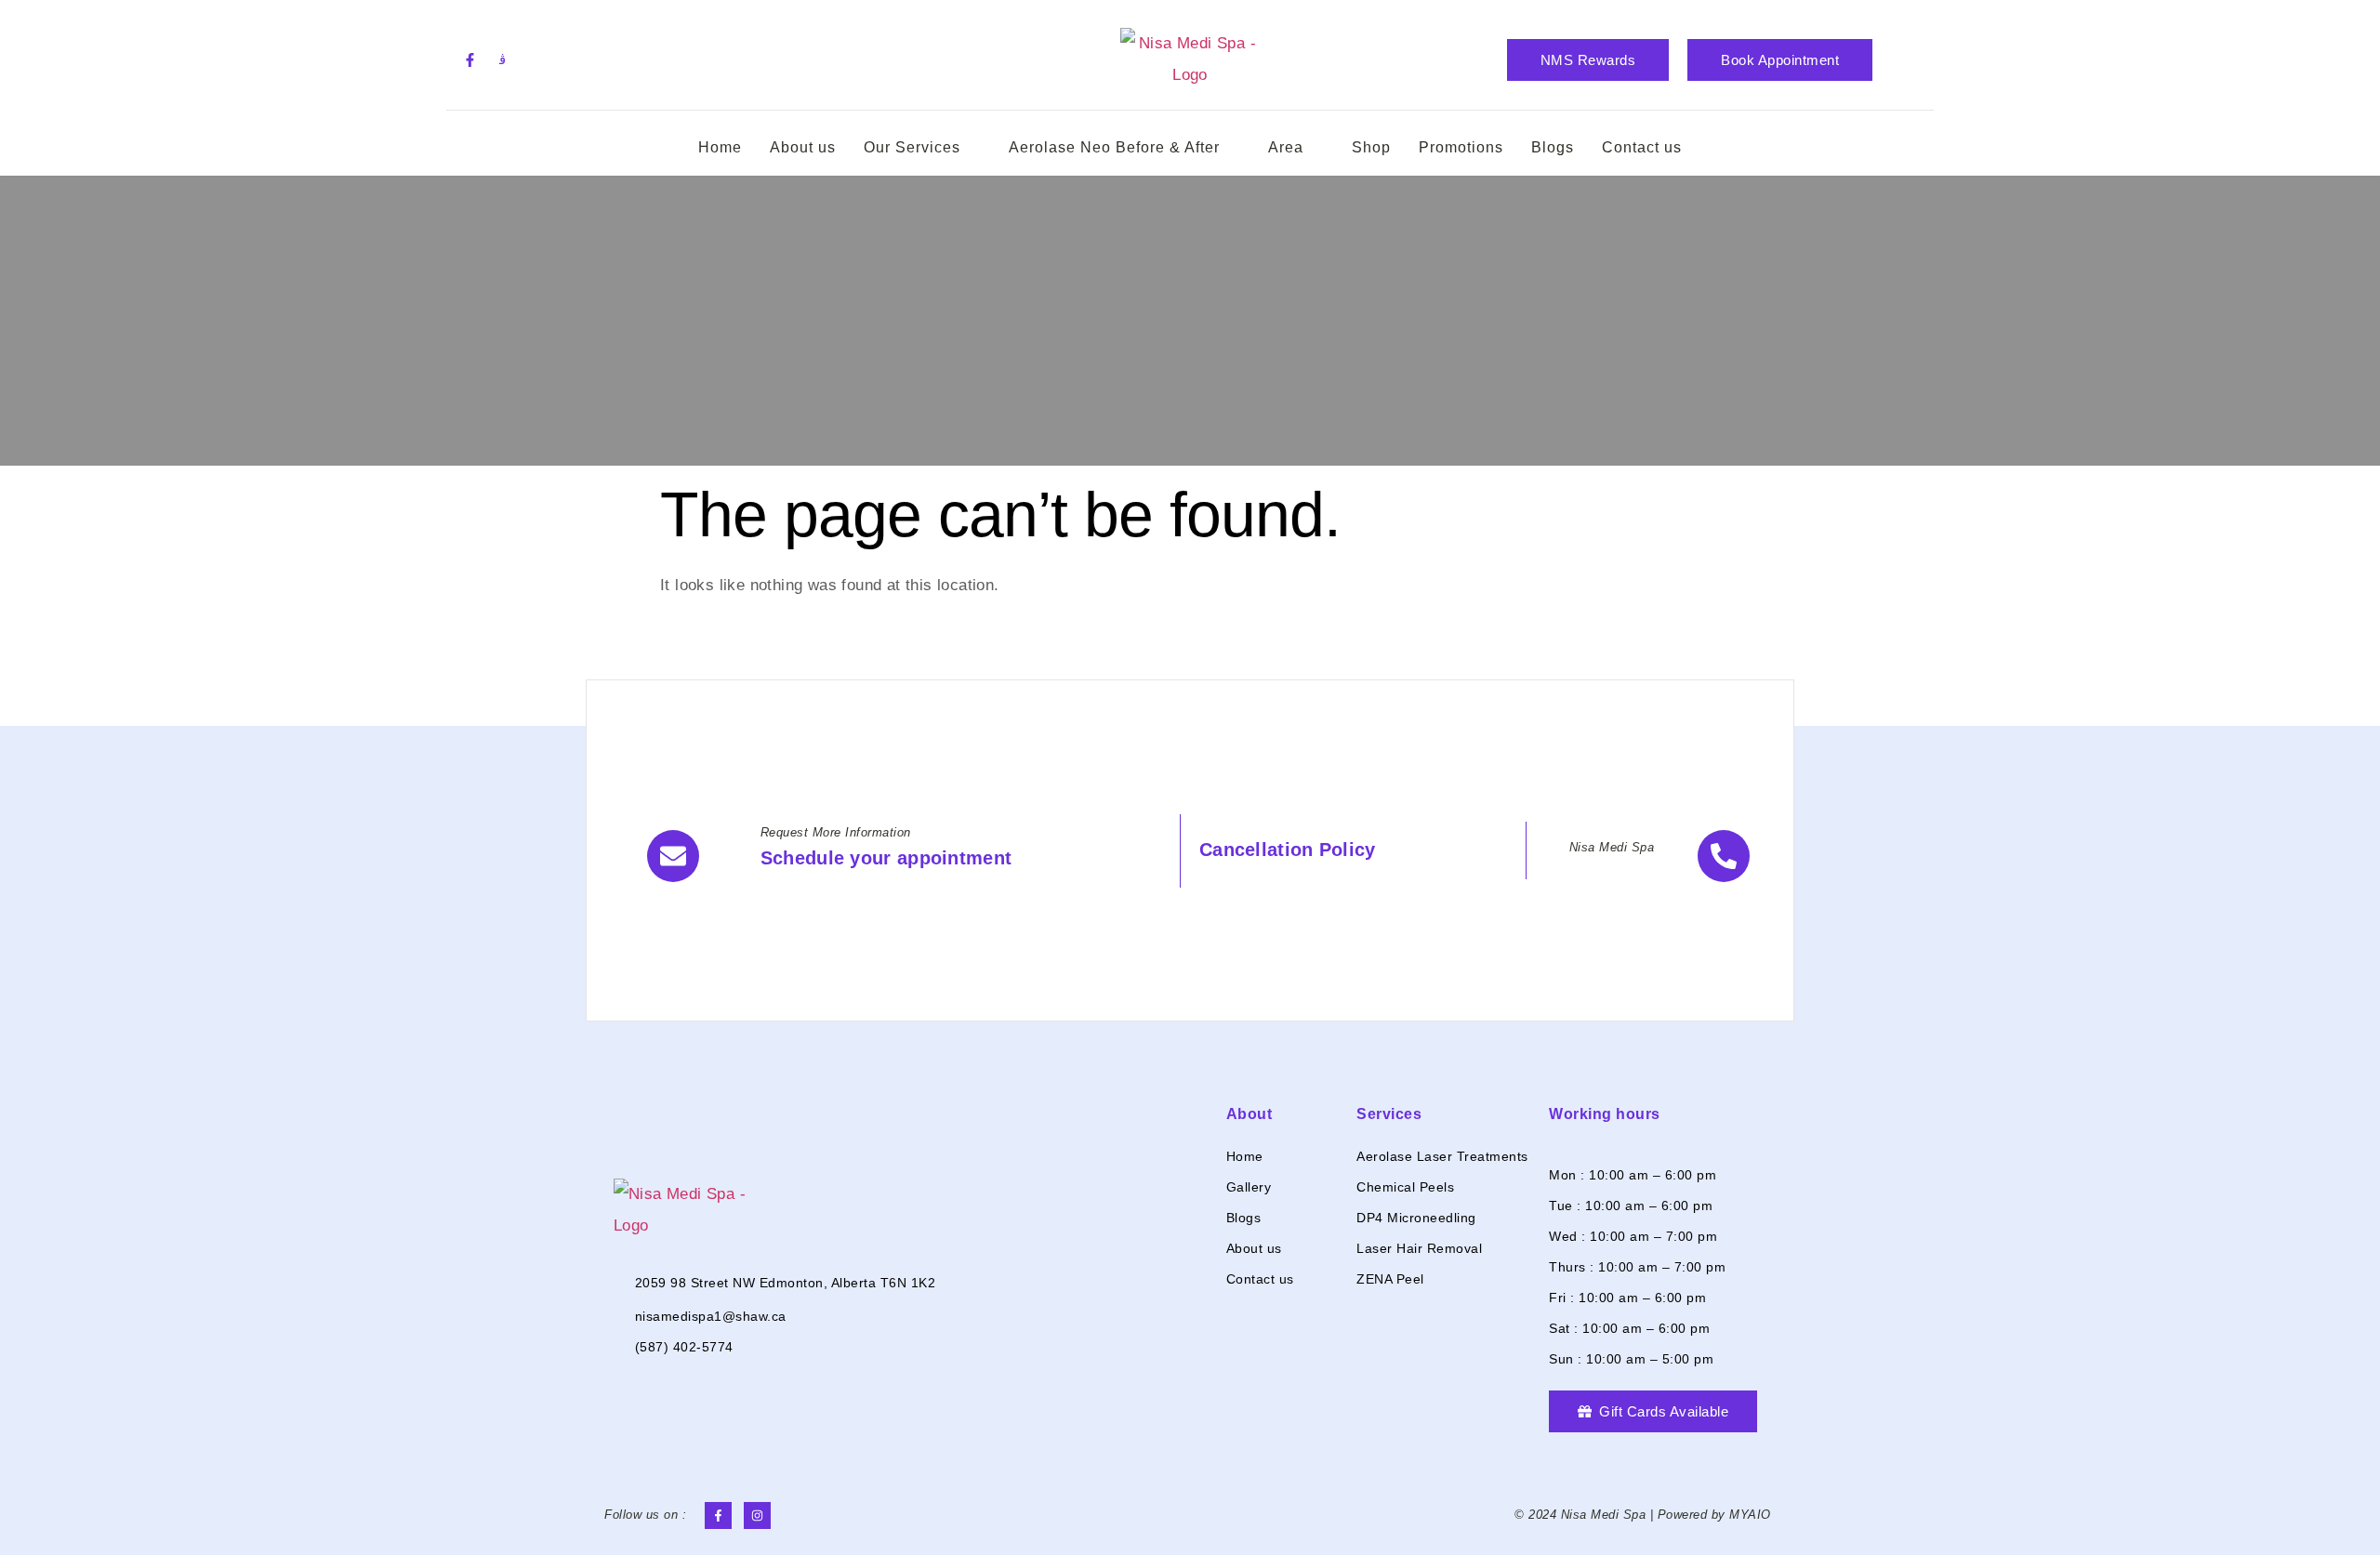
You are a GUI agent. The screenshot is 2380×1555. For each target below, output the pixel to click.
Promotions (1461, 147)
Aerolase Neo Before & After (1114, 147)
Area (1286, 147)
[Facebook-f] (469, 59)
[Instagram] (757, 1515)
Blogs (1553, 147)
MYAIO (1750, 1515)
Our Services (912, 147)
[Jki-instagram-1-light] (502, 59)
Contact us (1642, 147)
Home (720, 147)
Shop (1371, 147)
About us (803, 147)
